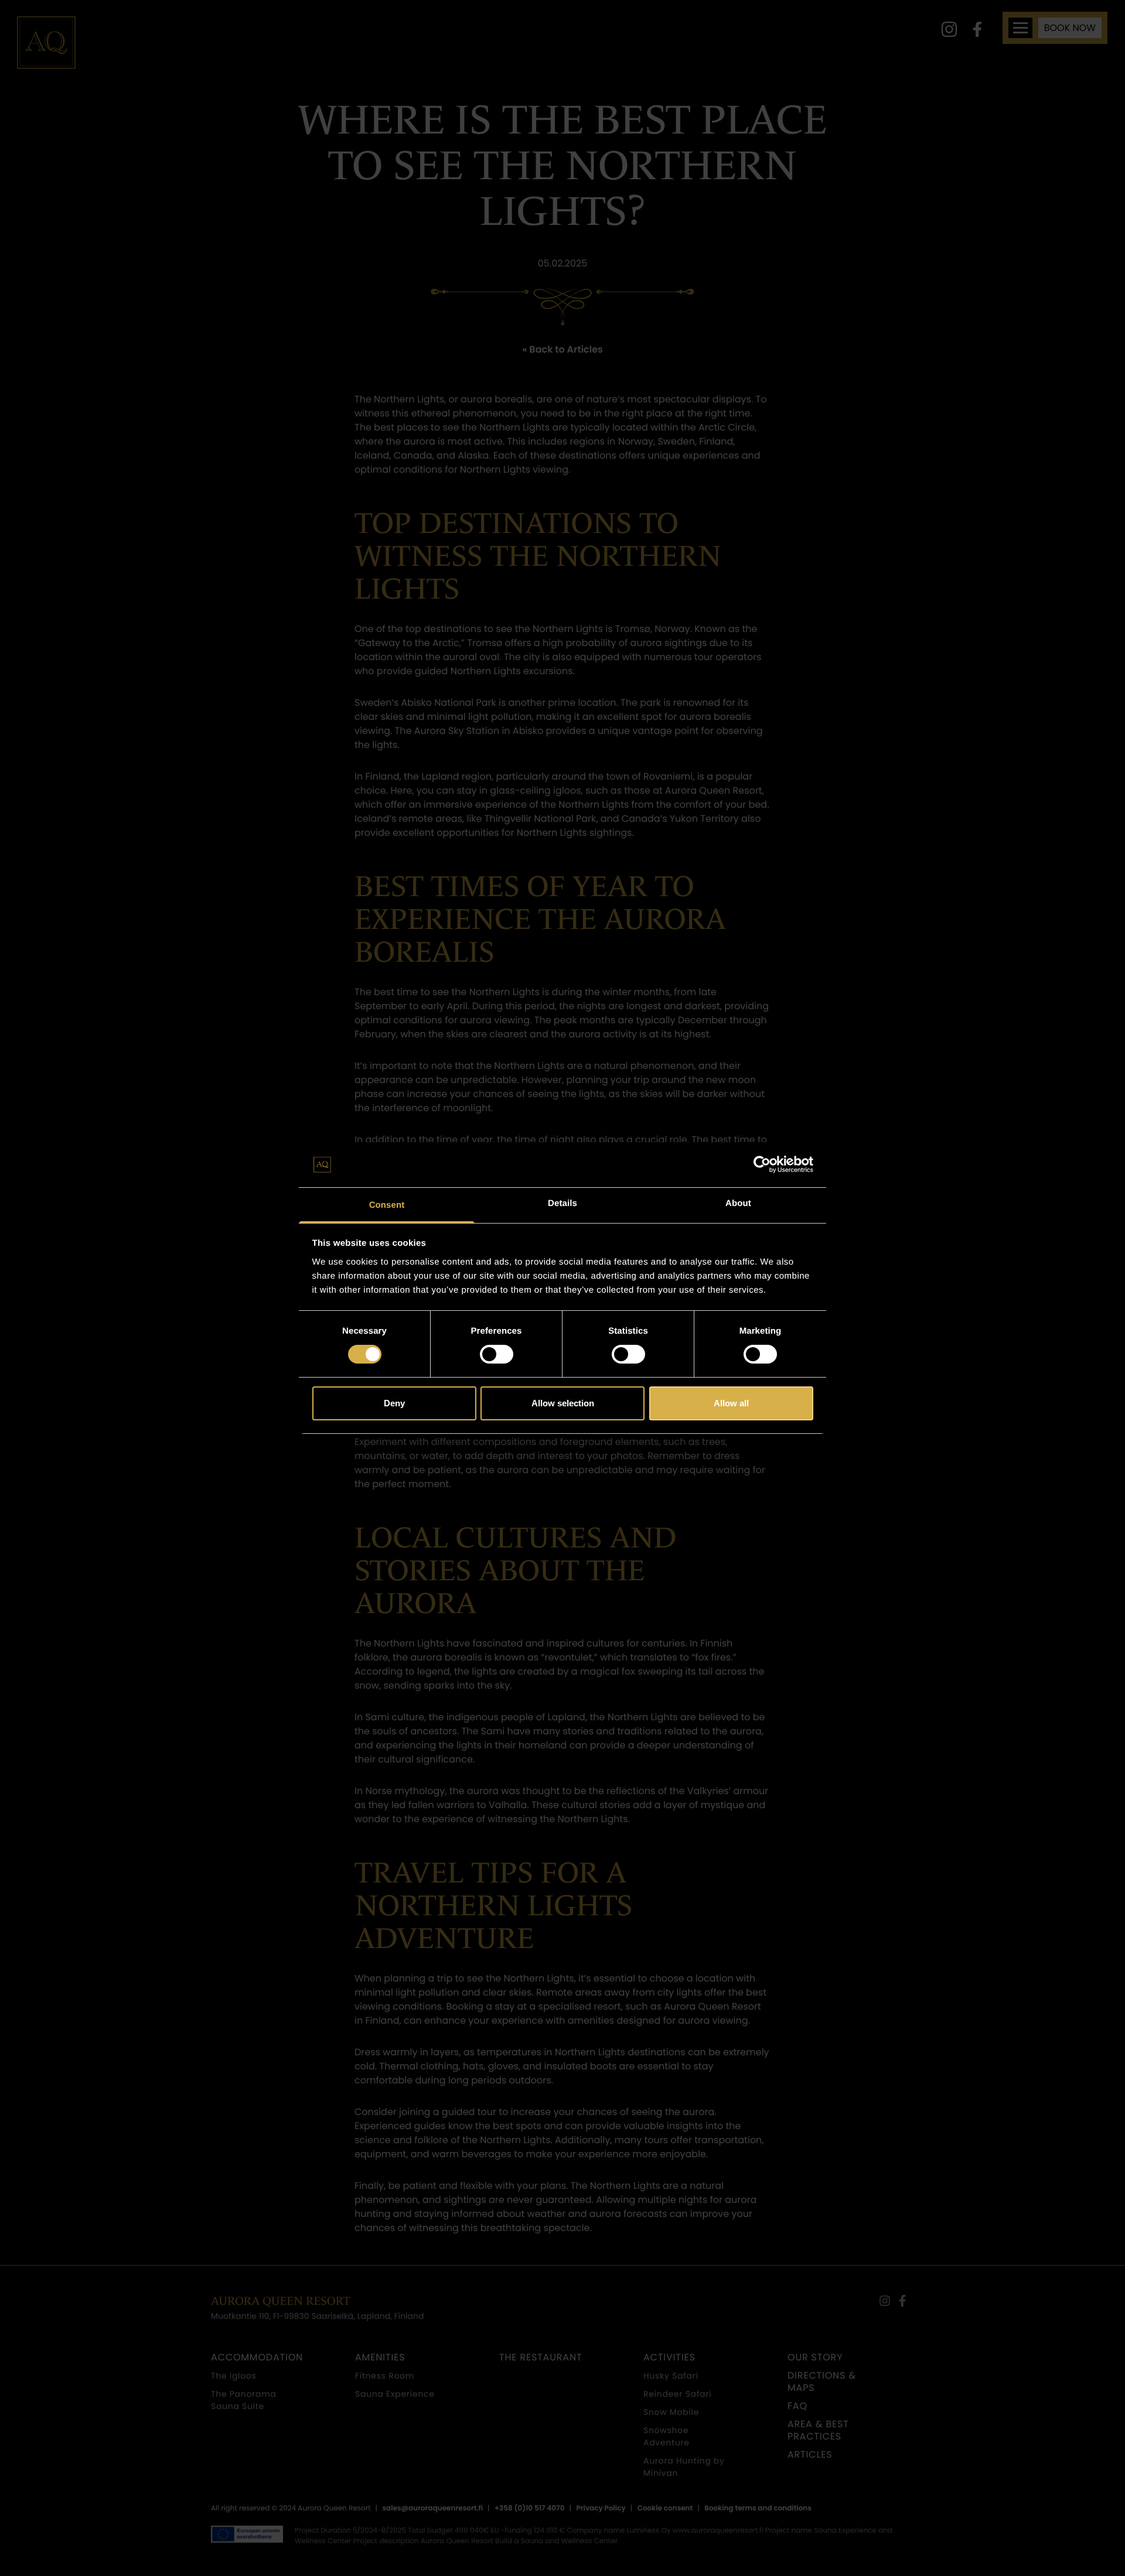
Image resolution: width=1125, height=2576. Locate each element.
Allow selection (563, 1403)
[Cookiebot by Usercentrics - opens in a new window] (762, 1164)
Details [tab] (562, 1203)
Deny (394, 1403)
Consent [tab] (387, 1205)
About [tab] (738, 1203)
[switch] (497, 1354)
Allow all (731, 1403)
